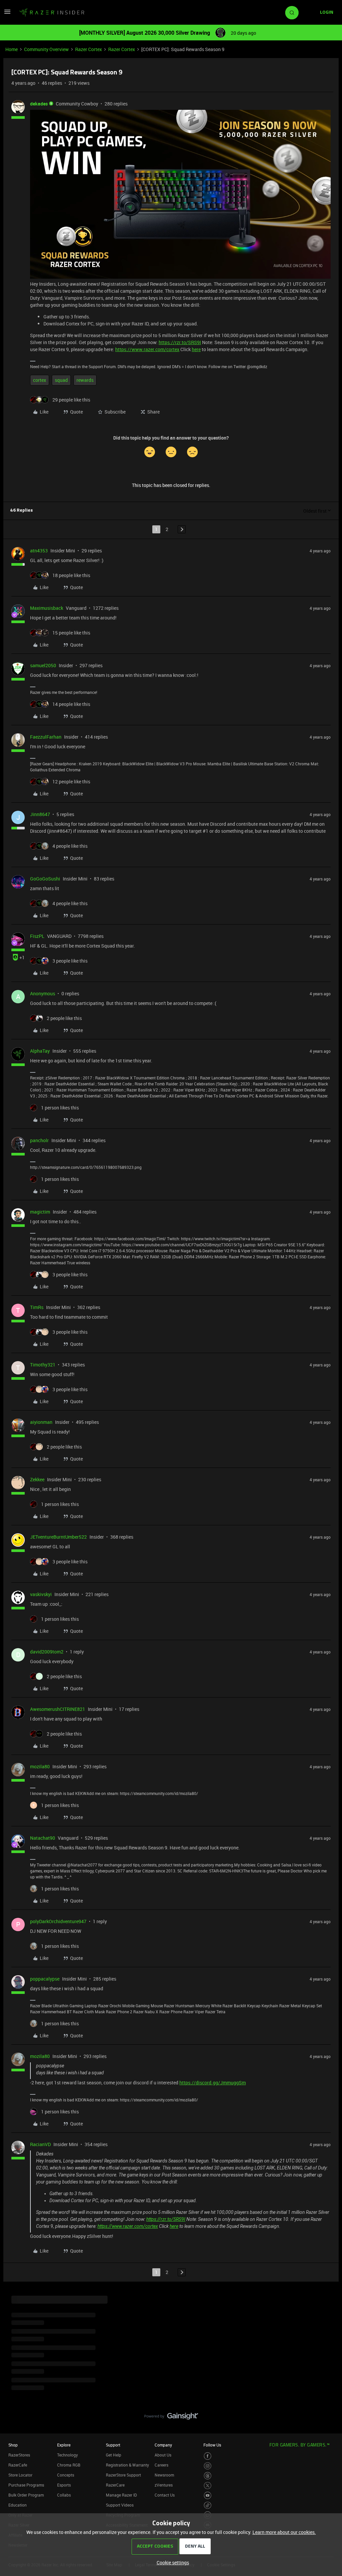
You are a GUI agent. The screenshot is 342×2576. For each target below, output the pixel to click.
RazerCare (115, 2485)
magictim (40, 1212)
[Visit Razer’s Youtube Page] (208, 2495)
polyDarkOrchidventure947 (58, 1921)
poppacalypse (45, 1979)
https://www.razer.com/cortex (147, 349)
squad (61, 380)
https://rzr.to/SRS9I (180, 342)
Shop (13, 2445)
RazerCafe (18, 2465)
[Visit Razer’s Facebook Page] (208, 2456)
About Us (163, 2455)
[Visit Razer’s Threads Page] (208, 2476)
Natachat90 (43, 1838)
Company (163, 2445)
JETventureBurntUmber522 (58, 1537)
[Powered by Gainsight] (171, 2418)
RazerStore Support (123, 2475)
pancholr (39, 1140)
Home (12, 49)
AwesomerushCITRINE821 (58, 1709)
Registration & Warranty (127, 2465)
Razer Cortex (89, 49)
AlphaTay (40, 1051)
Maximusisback (47, 608)
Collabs (64, 2495)
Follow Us (212, 2445)
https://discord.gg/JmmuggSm (213, 2083)
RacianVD (40, 2144)
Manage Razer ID (121, 2495)
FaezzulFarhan (46, 737)
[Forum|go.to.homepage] (52, 13)
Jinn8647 (40, 814)
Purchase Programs (26, 2485)
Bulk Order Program (26, 2495)
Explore (64, 2445)
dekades (39, 104)
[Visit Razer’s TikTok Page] (208, 2505)
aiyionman (41, 1422)
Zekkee (37, 1479)
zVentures (164, 2485)
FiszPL (37, 936)
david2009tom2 (47, 1652)
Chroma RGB (69, 2465)
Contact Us (165, 2495)
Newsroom (164, 2475)
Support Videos (120, 2505)
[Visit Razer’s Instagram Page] (208, 2466)
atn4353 (39, 551)
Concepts (66, 2475)
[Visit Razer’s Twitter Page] (208, 2486)
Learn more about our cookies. (284, 2532)
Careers (161, 2465)
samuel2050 (43, 665)
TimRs (37, 1307)
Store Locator (20, 2475)
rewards (85, 380)
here (196, 349)
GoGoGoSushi (45, 879)
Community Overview (46, 49)
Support (113, 2445)
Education (18, 2505)
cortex (40, 380)
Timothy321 (43, 1365)
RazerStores (19, 2455)
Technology (67, 2455)
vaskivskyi (41, 1594)
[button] (7, 14)
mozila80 (40, 1766)
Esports (64, 2485)
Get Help (114, 2455)
